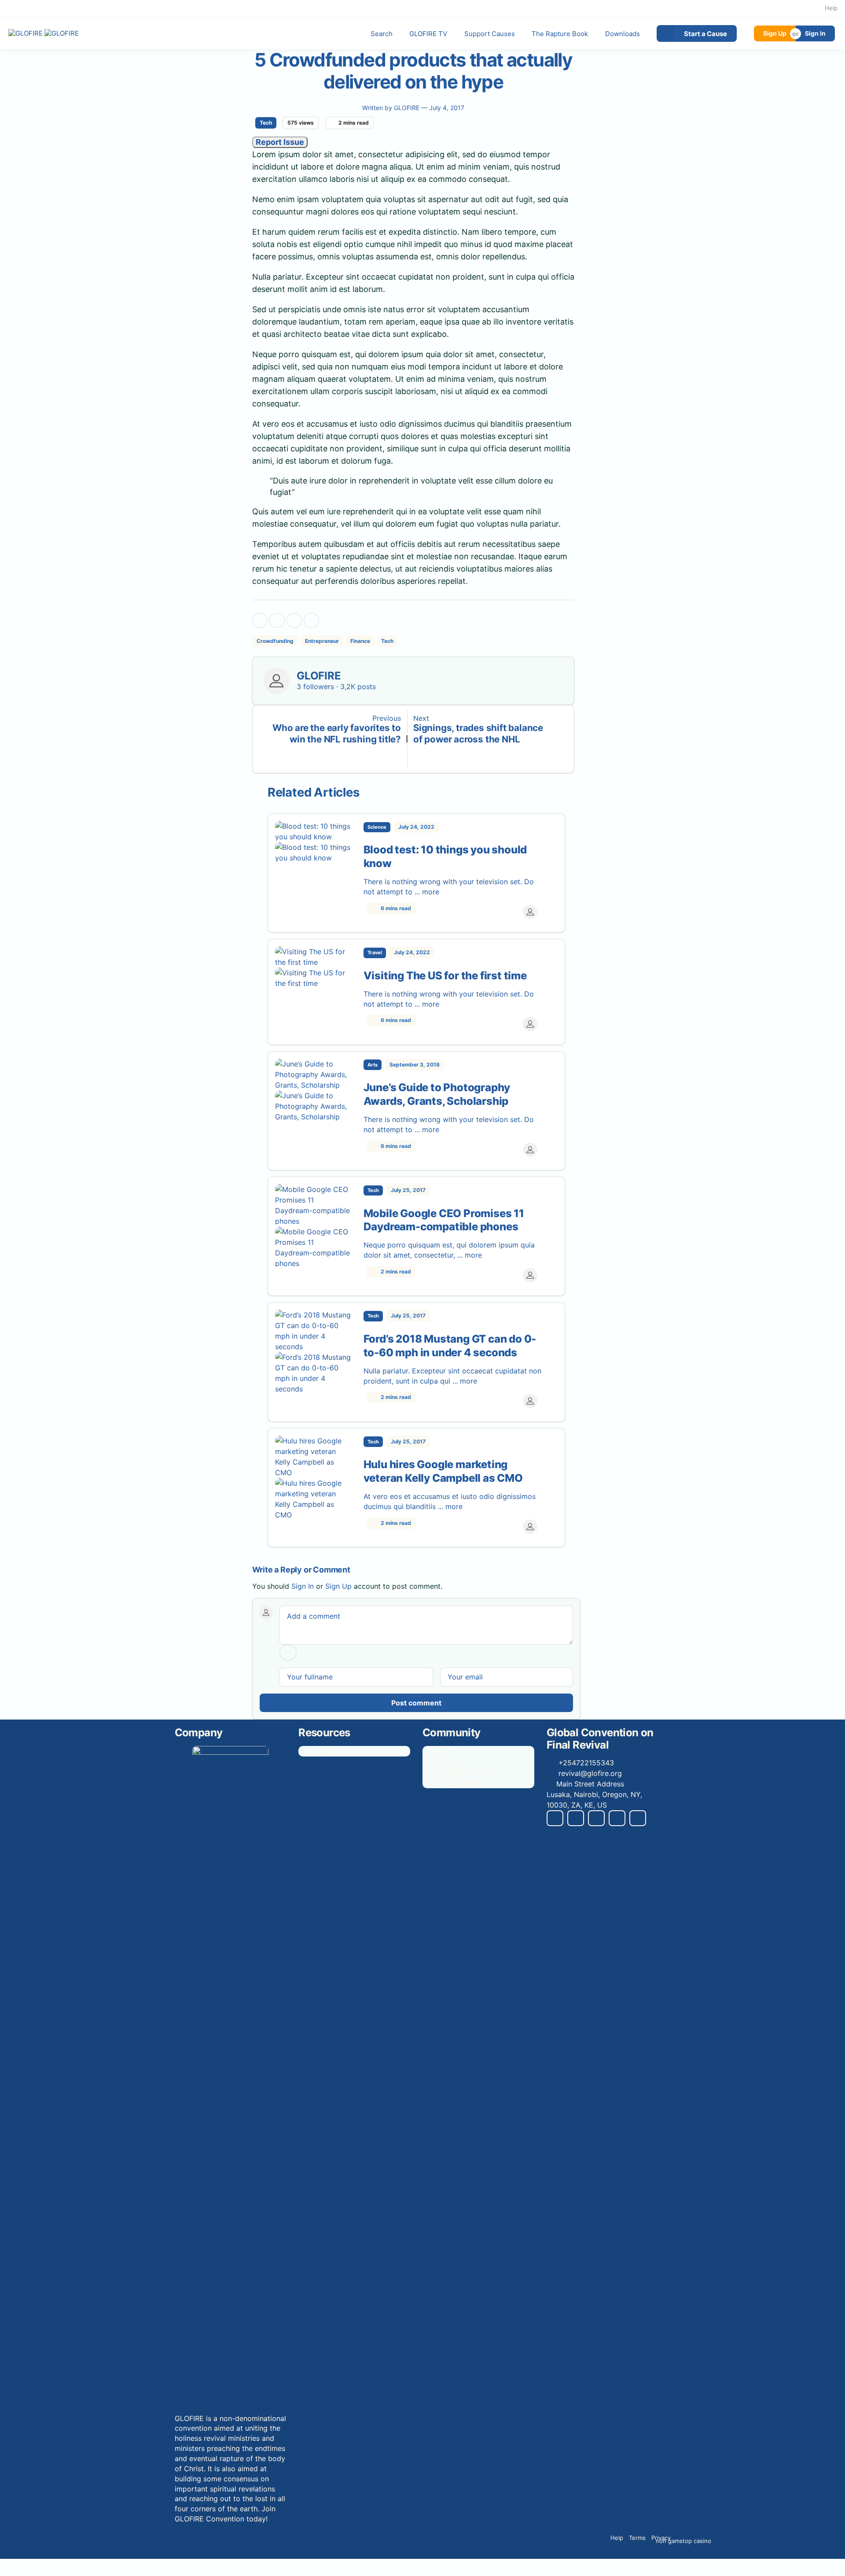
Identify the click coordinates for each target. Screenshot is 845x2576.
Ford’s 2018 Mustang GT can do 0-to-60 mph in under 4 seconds (450, 1346)
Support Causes (490, 34)
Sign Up (775, 33)
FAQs (324, 1751)
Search (382, 34)
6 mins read (395, 908)
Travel (375, 952)
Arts (373, 1065)
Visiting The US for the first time (445, 976)
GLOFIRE (408, 108)
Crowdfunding (275, 641)
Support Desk (463, 1772)
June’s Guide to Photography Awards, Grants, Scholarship (437, 1094)
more (432, 892)
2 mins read (395, 1271)
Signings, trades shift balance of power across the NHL (478, 733)
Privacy (661, 2538)
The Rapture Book (560, 34)
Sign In (815, 33)
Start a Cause (705, 34)
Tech (266, 123)
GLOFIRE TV (428, 34)
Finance (360, 641)
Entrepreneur (322, 641)
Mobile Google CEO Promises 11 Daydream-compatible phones (444, 1220)
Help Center (460, 1783)
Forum (450, 1751)
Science (377, 827)
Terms (637, 2538)
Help (831, 8)
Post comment (416, 1703)
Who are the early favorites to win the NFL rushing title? (337, 733)
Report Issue (280, 142)
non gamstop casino (683, 2541)
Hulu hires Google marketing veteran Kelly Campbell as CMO (443, 1471)
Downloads (623, 34)
